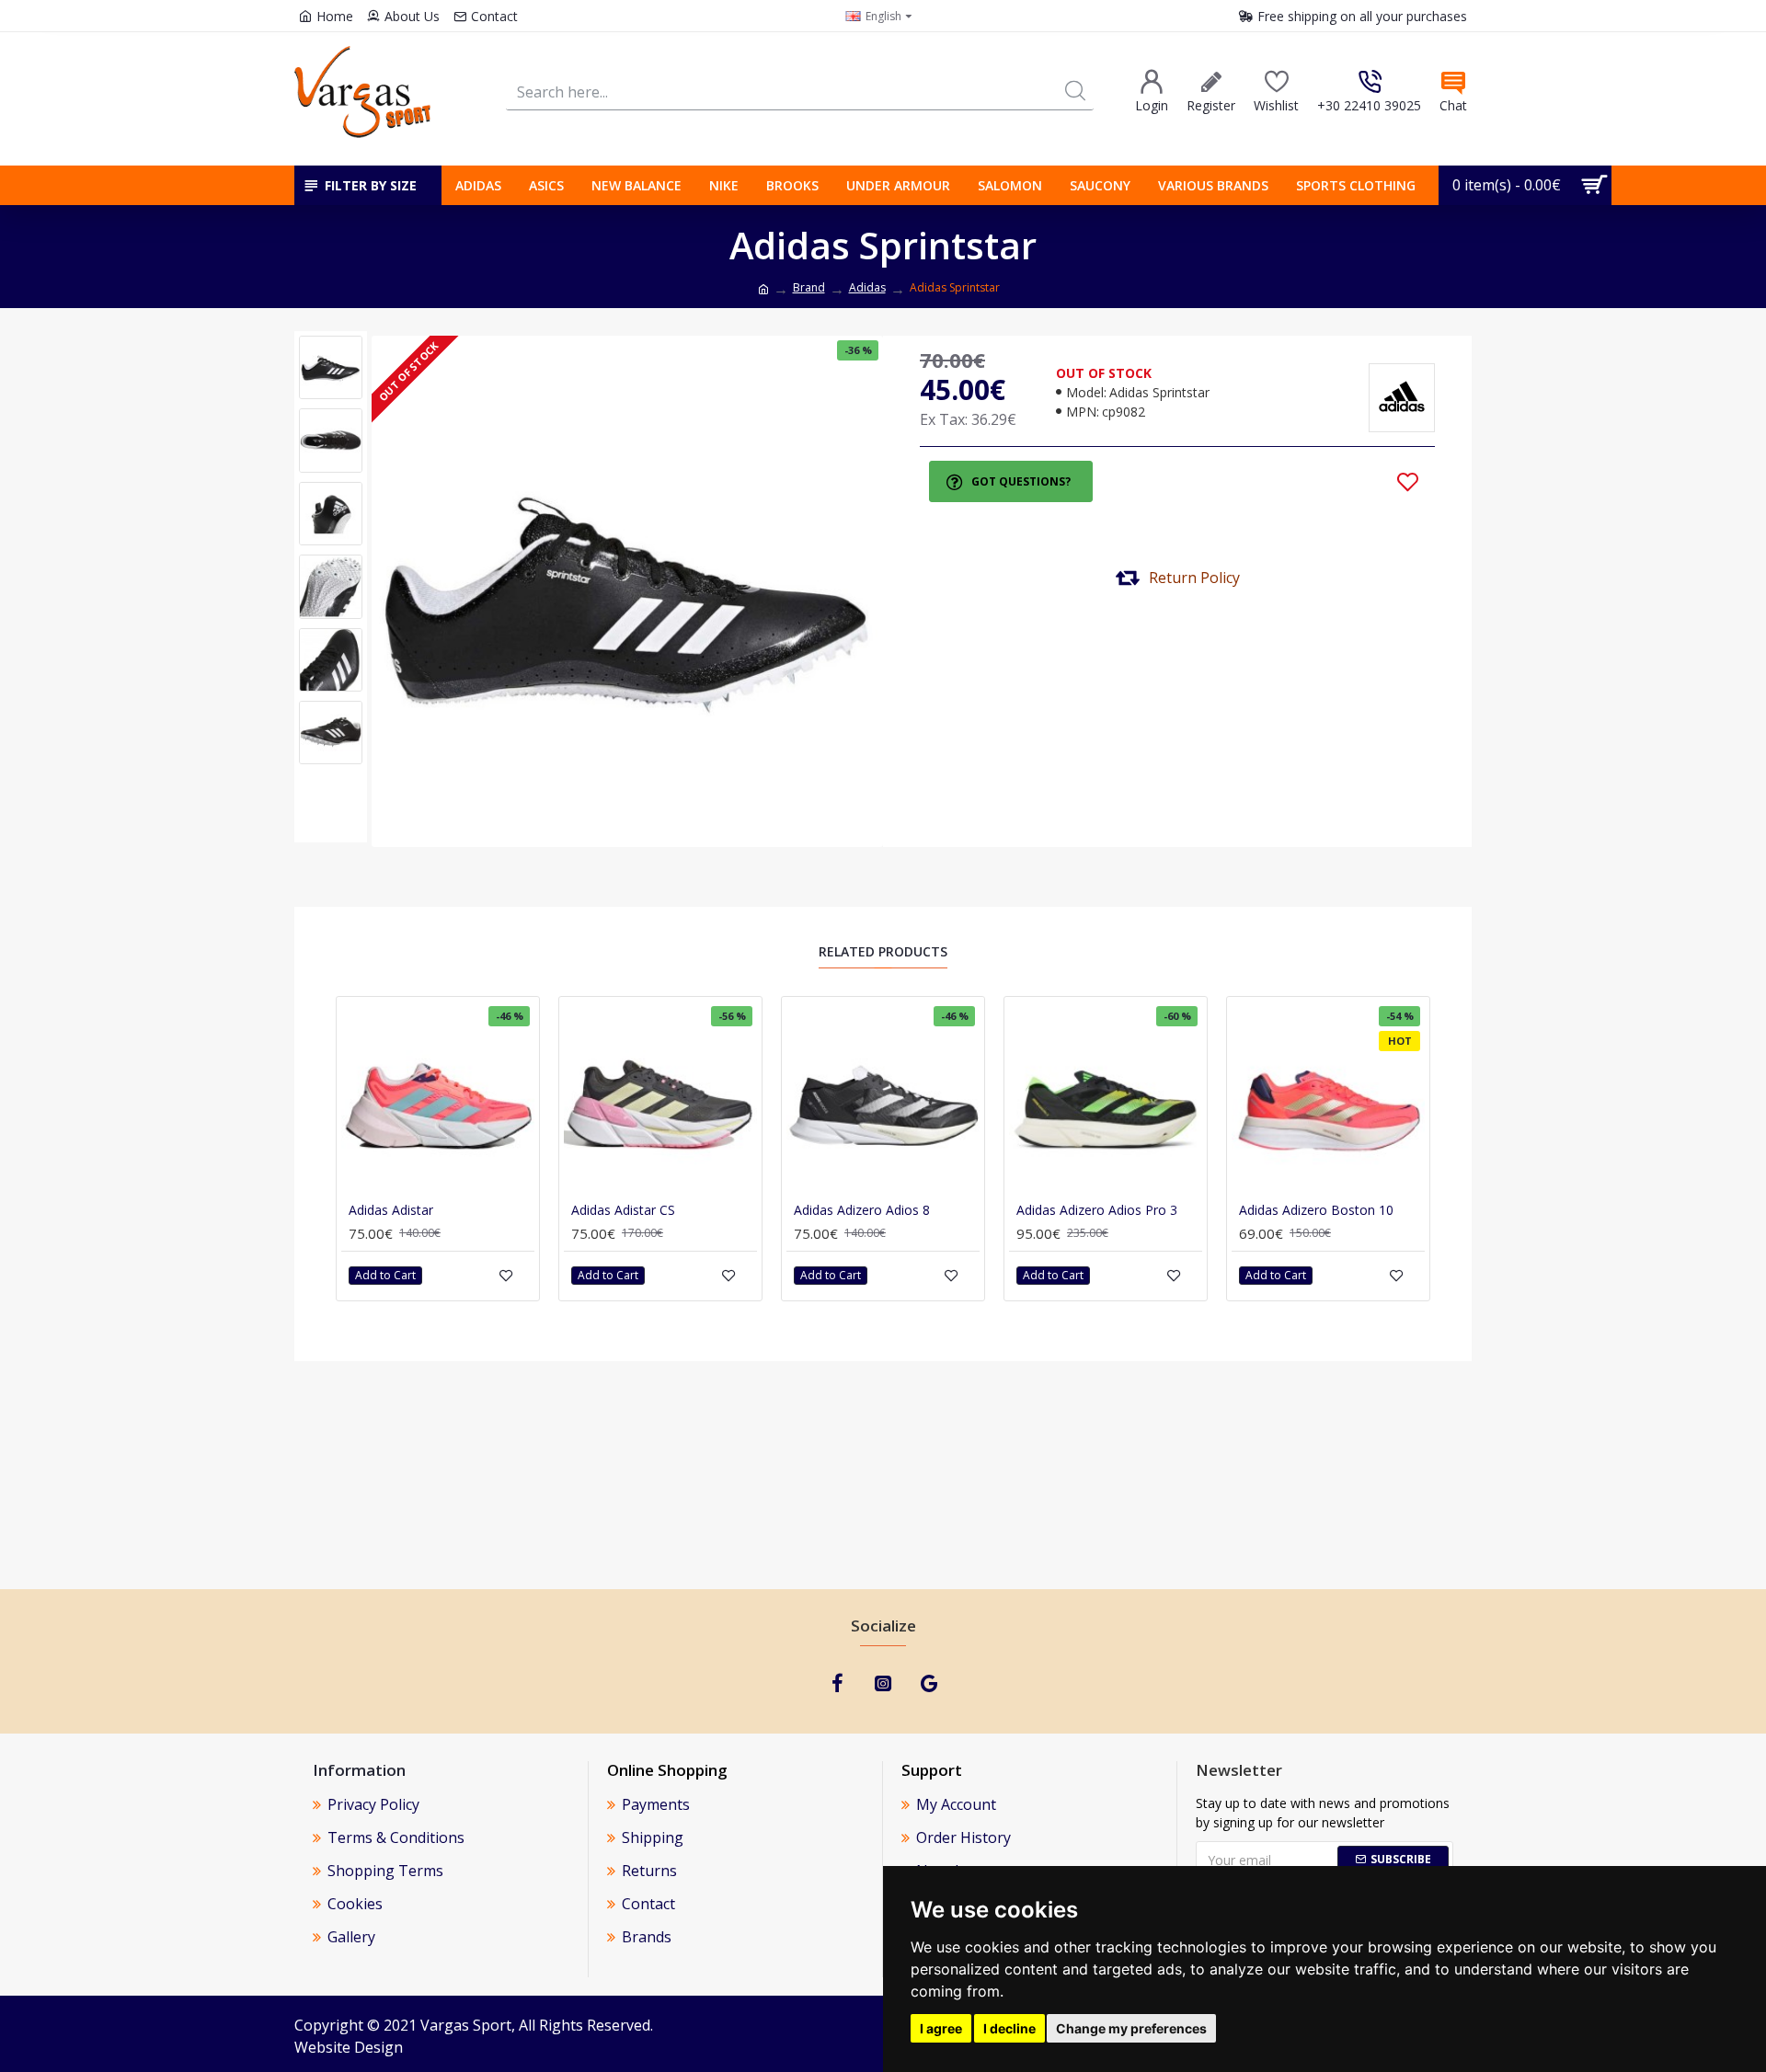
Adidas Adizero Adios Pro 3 (1097, 1210)
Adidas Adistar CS (623, 1210)
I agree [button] (941, 2028)
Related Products (883, 952)
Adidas (867, 287)
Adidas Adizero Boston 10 (1316, 1210)
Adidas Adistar (391, 1210)
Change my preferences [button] (1131, 2028)
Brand (809, 287)
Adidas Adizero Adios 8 (862, 1210)
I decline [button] (1009, 2028)
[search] (1075, 92)
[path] (763, 290)
